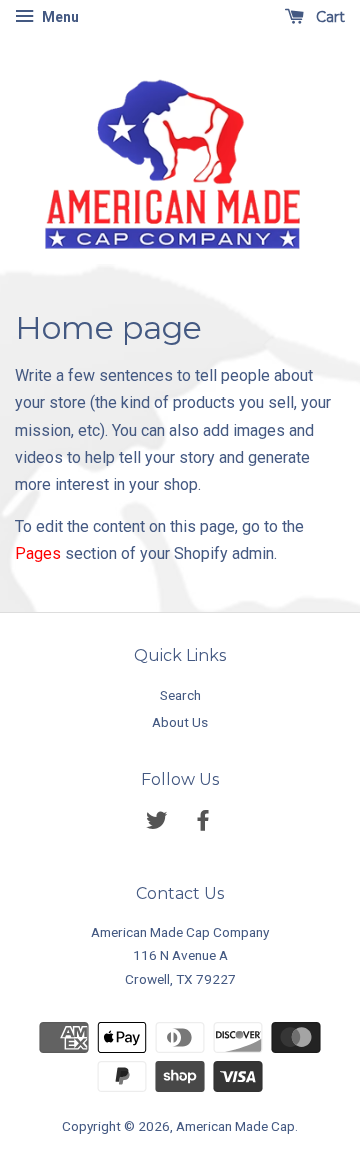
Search (180, 695)
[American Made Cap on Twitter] (157, 824)
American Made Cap (235, 1126)
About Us (180, 722)
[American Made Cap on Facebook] (203, 824)
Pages (38, 553)
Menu (59, 17)
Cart (328, 17)
